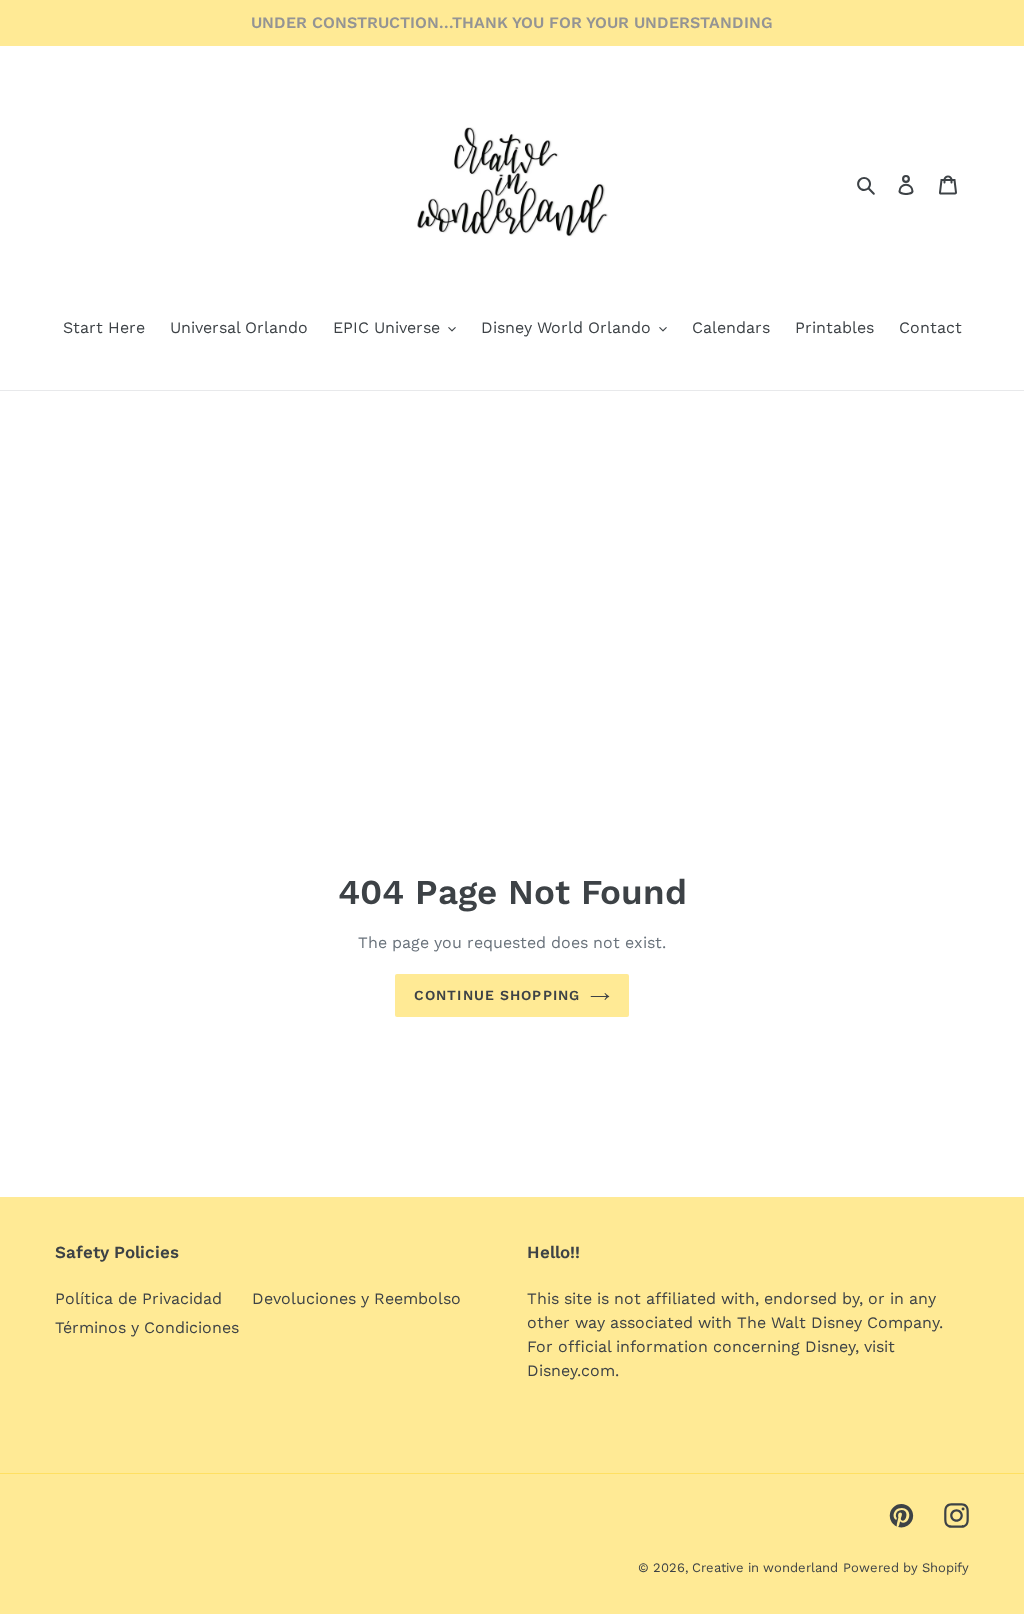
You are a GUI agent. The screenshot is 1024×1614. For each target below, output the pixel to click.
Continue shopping (497, 995)
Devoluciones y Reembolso (356, 1298)
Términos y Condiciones (147, 1327)
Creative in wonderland (765, 1567)
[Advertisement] (512, 541)
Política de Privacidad (138, 1298)
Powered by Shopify (906, 1567)
